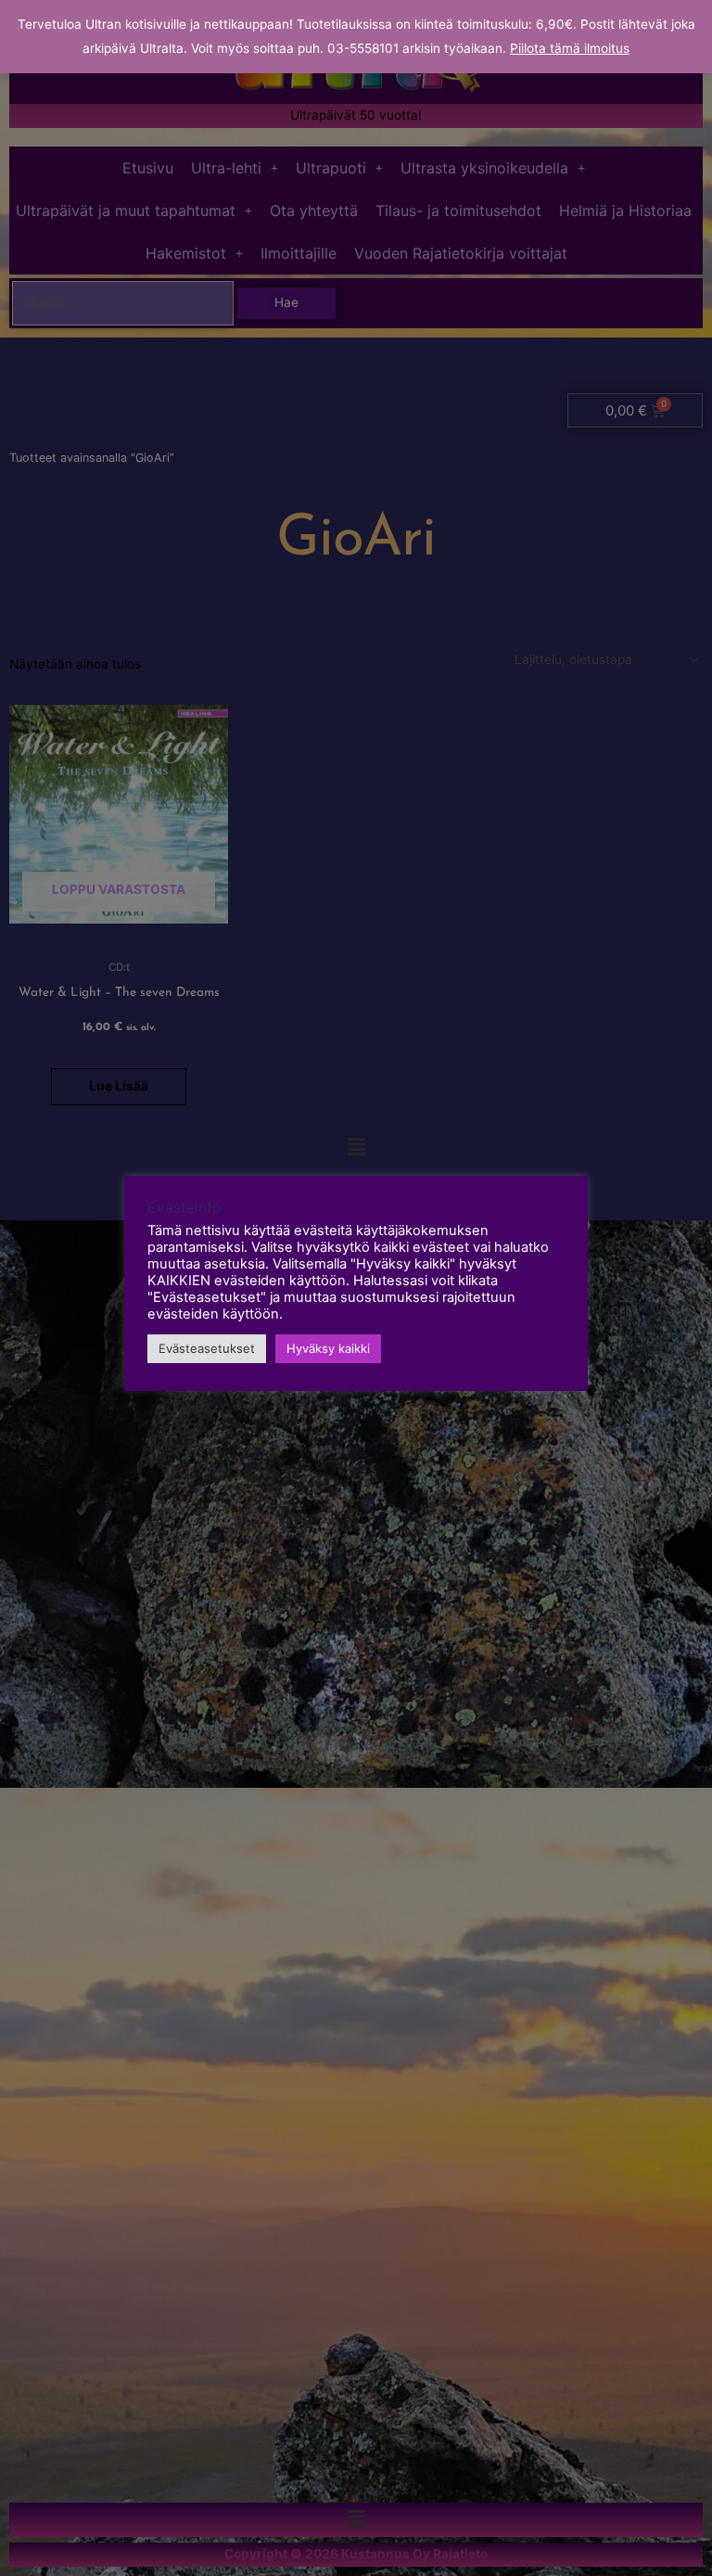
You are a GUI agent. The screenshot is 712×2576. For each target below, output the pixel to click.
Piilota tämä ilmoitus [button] (570, 48)
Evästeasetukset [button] (207, 1348)
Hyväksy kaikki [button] (328, 1348)
